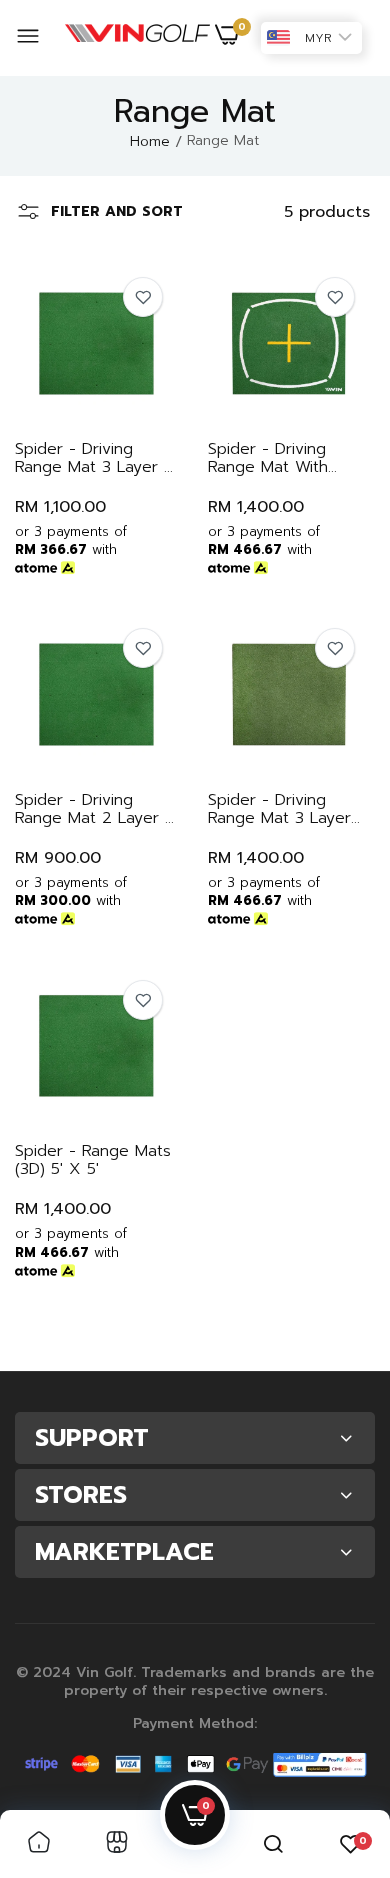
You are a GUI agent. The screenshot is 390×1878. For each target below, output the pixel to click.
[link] (143, 297)
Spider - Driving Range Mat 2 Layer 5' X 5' (96, 809)
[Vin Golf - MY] (137, 38)
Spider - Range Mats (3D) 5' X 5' (93, 1160)
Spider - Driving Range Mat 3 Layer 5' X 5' (95, 458)
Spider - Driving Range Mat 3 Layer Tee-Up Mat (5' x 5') (284, 809)
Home (150, 141)
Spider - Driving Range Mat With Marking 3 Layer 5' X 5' (286, 458)
